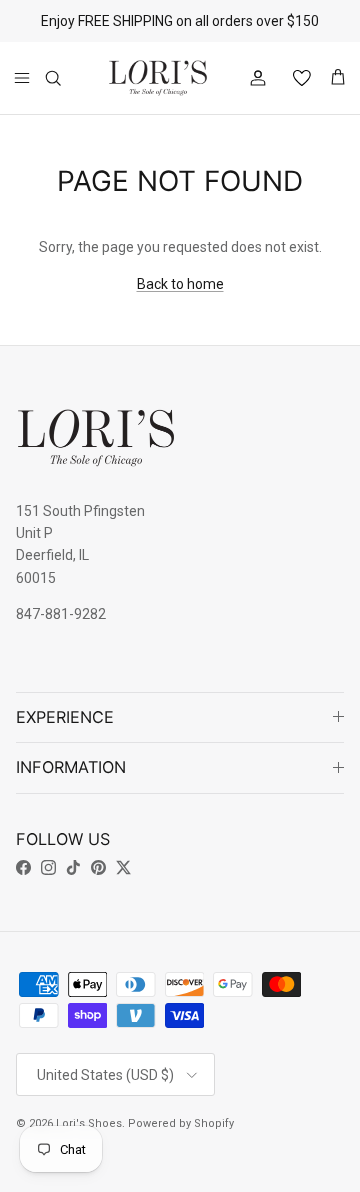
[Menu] (22, 78)
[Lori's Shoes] (158, 78)
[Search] (66, 78)
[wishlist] (294, 78)
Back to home (180, 284)
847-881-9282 (61, 614)
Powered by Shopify (181, 1123)
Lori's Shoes (89, 1123)
